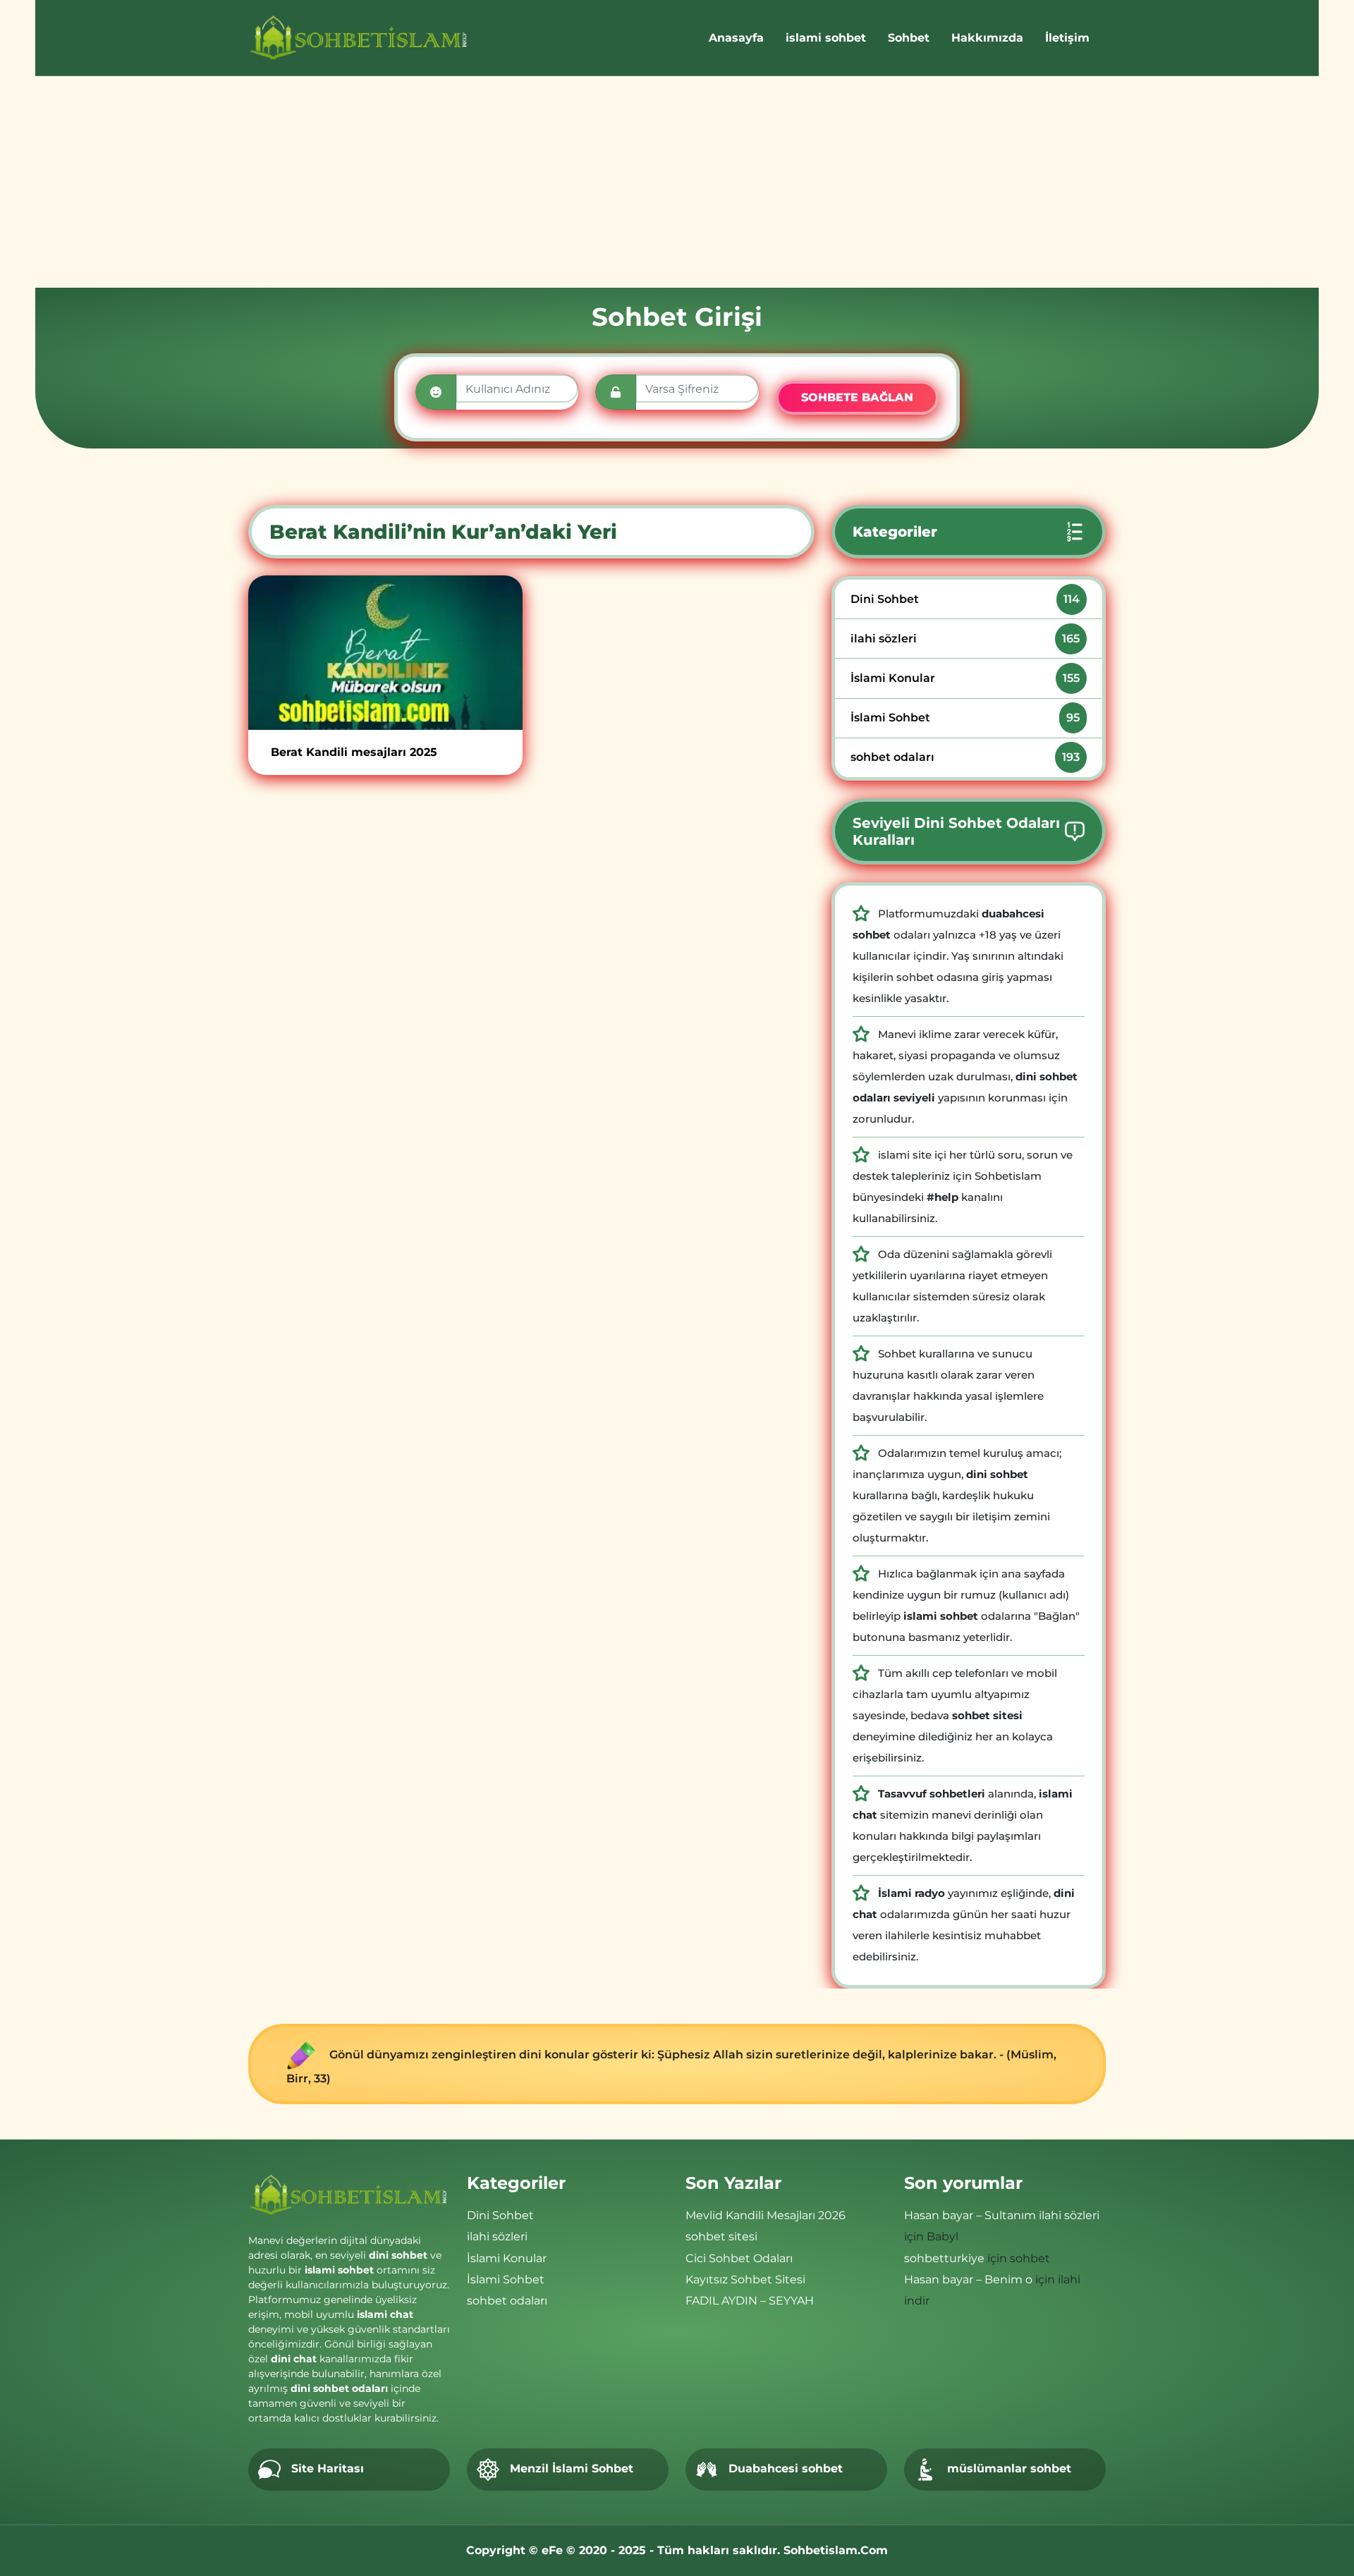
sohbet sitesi (721, 2236)
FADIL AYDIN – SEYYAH (750, 2301)
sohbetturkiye (944, 2258)
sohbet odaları (965, 757)
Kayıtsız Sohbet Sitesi (745, 2279)
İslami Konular (965, 678)
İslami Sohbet (965, 718)
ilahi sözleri (965, 639)
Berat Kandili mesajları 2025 (354, 752)
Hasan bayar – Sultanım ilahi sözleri (1002, 2215)
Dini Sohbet (965, 599)
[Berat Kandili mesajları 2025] (385, 653)
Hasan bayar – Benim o (968, 2279)
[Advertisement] (677, 182)
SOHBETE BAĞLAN (857, 397)
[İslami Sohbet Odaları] (359, 38)
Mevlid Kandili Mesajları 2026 (766, 2215)
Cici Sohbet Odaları (739, 2258)
